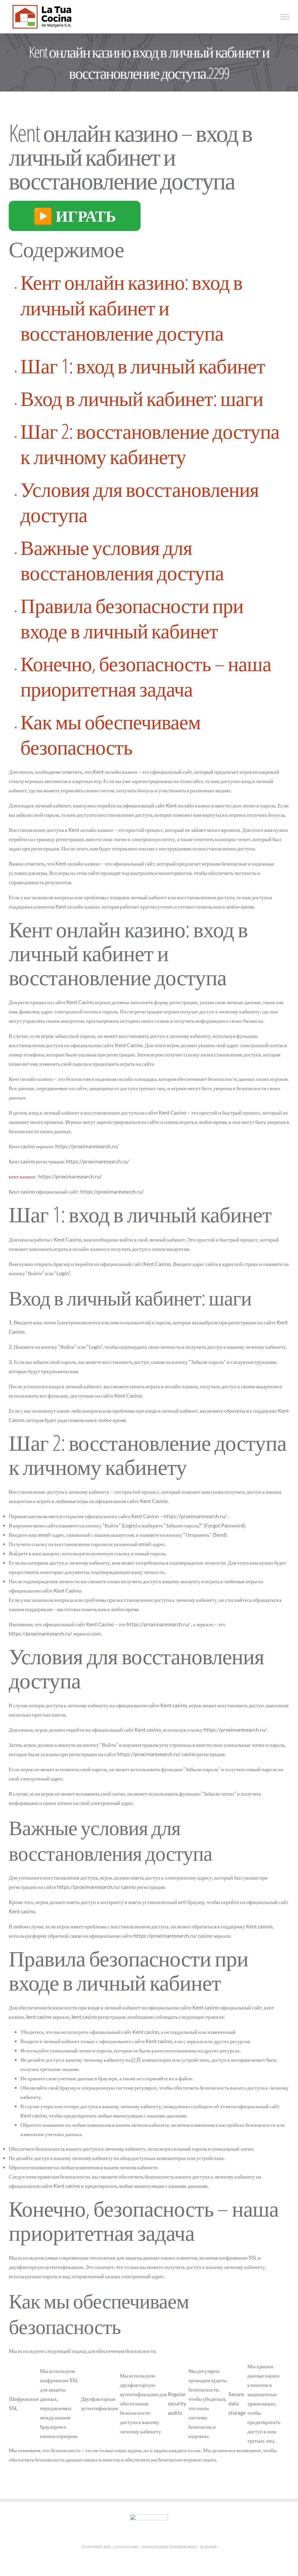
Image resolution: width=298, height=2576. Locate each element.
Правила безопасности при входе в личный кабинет (132, 618)
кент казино (22, 1176)
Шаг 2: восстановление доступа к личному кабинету (150, 444)
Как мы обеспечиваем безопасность (110, 734)
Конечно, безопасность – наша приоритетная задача (146, 676)
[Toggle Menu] (285, 17)
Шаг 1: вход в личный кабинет (143, 366)
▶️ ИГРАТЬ (75, 216)
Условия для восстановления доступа (140, 502)
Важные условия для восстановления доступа (122, 560)
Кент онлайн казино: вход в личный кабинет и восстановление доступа (131, 307)
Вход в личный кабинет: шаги (142, 398)
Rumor (211, 2547)
